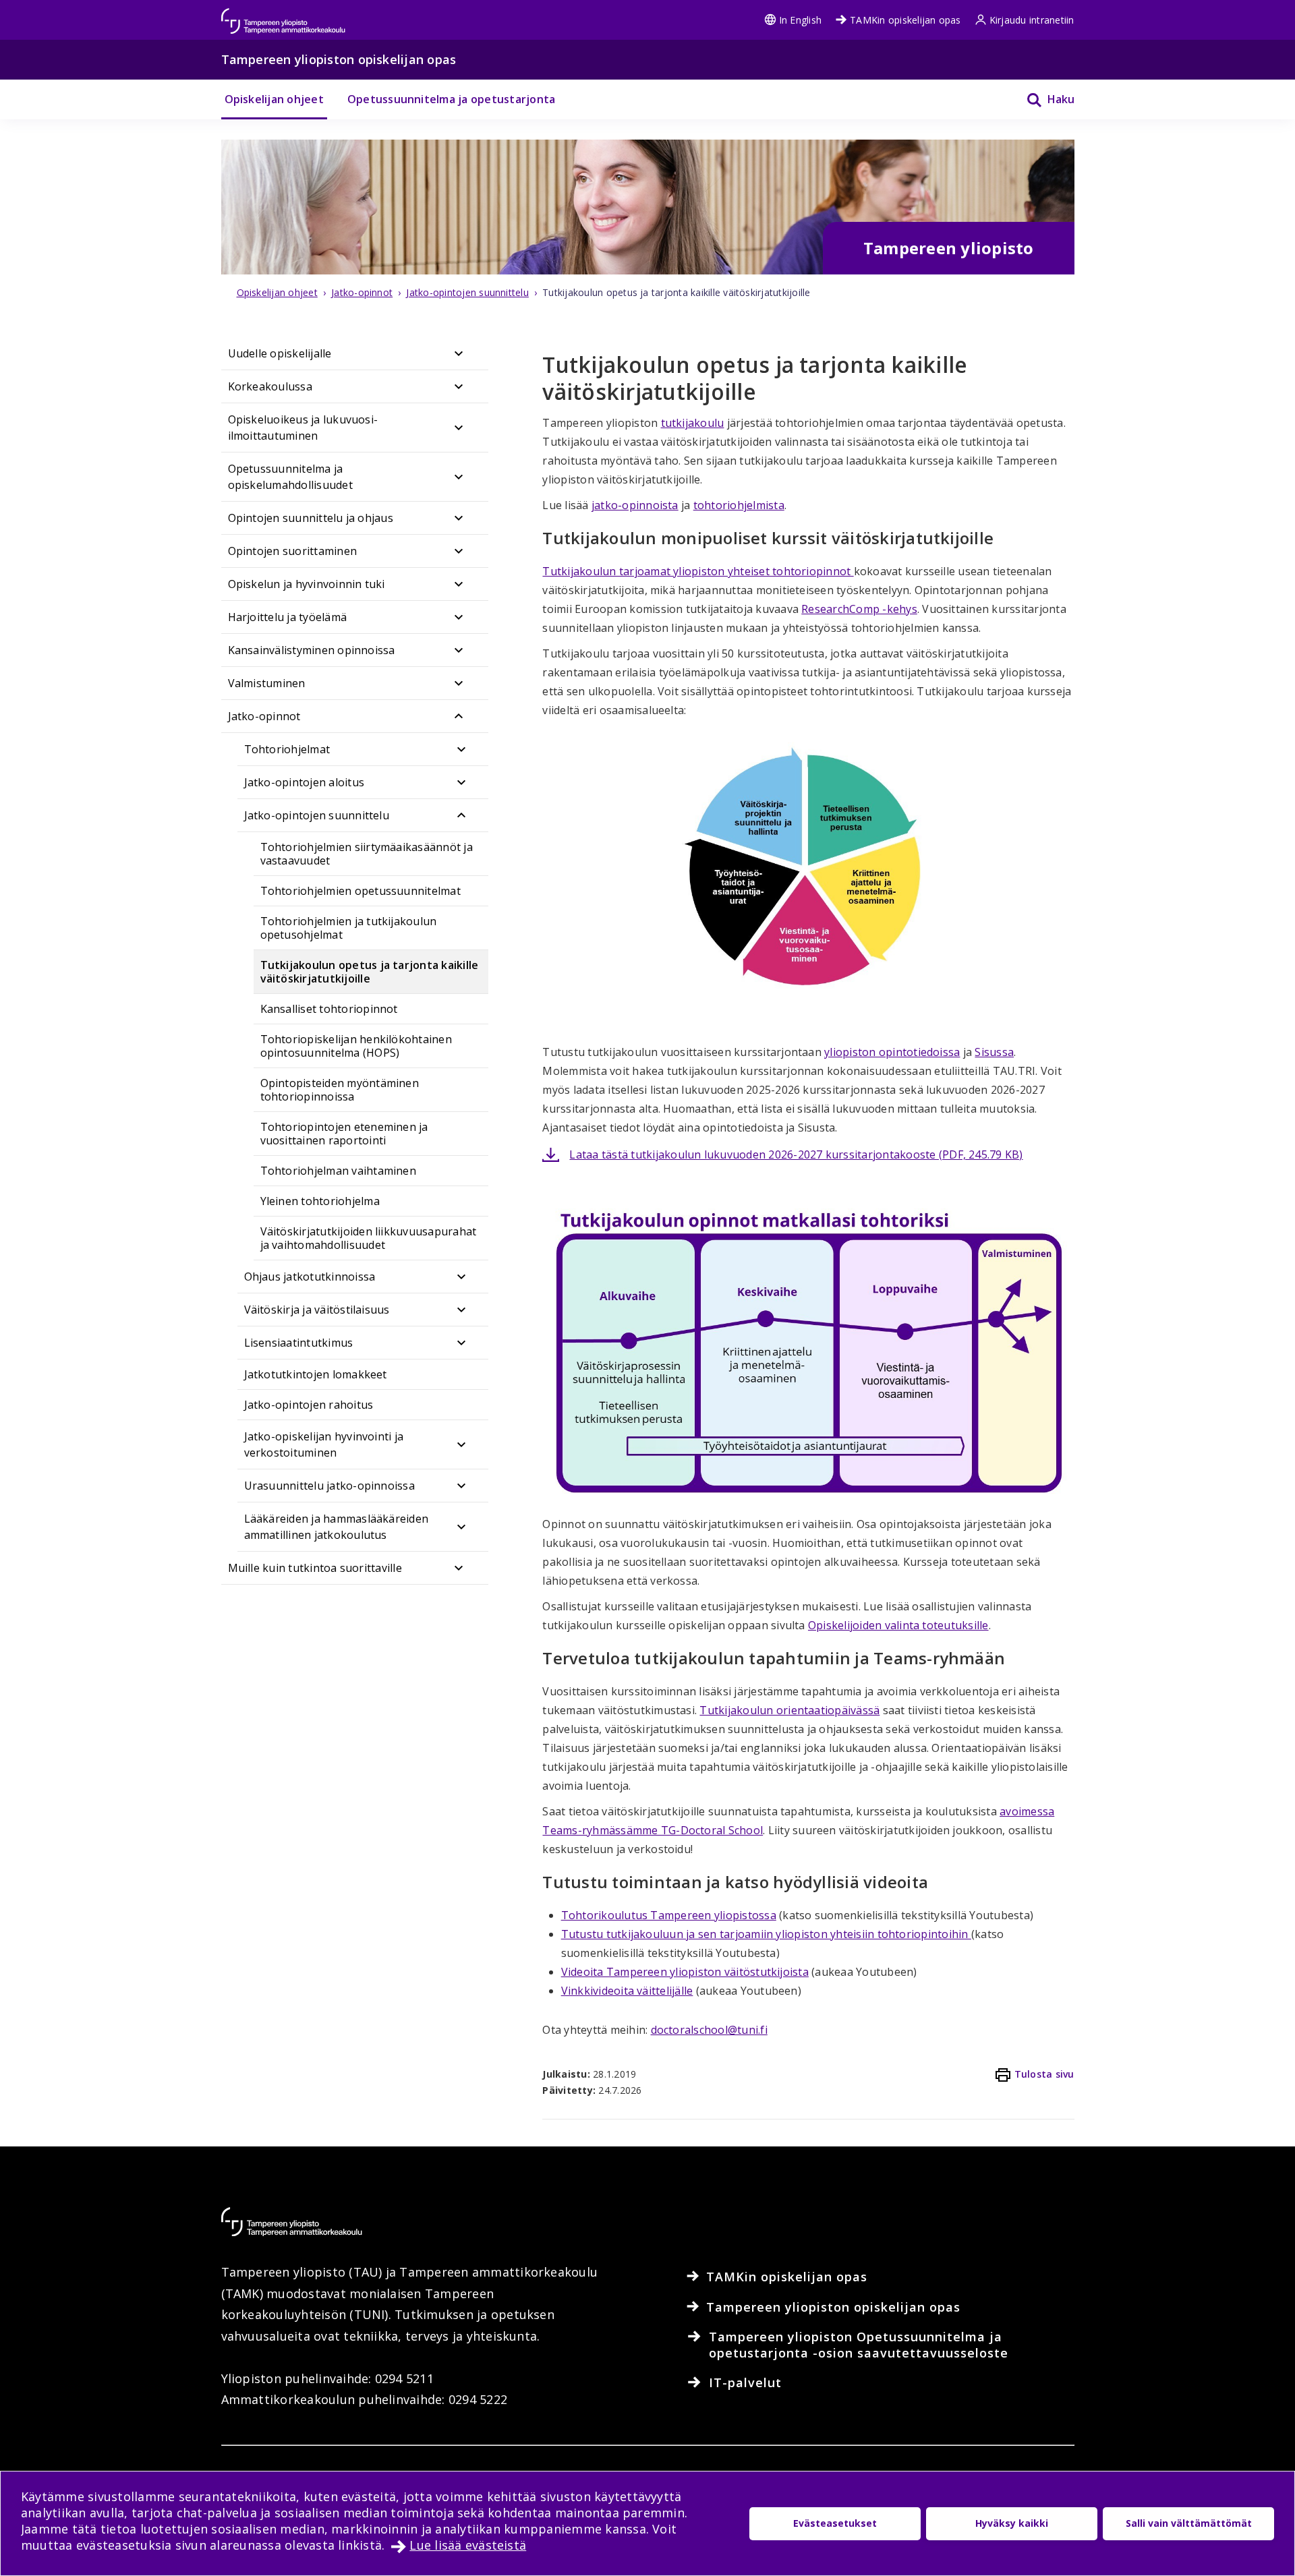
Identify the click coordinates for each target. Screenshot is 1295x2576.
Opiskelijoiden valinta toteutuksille (898, 1625)
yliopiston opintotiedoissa (892, 1052)
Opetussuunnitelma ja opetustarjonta (451, 99)
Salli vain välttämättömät (1189, 2523)
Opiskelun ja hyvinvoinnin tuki (307, 584)
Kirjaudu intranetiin (1032, 20)
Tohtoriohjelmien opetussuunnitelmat (361, 891)
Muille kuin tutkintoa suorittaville (315, 1568)
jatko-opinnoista (635, 505)
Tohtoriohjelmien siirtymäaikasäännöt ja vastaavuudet (367, 854)
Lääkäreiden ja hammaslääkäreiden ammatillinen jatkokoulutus (337, 1527)
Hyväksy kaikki (1012, 2523)
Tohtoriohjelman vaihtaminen (338, 1171)
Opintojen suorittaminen (293, 551)
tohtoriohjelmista (739, 505)
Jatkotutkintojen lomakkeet (316, 1374)
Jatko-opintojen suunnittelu (317, 815)
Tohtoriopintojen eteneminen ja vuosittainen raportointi (344, 1134)
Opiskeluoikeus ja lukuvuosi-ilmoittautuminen (303, 428)
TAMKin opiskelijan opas (905, 20)
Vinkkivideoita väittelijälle (627, 1991)
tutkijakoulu (693, 423)
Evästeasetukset (835, 2523)
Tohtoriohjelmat (287, 749)
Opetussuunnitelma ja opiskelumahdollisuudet (290, 477)
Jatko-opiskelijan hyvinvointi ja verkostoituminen (324, 1444)
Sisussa (994, 1052)
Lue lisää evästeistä (468, 2545)
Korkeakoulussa (270, 386)
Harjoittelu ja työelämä (288, 617)
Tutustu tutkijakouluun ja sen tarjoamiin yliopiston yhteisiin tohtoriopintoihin (766, 1934)
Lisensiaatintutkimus (299, 1343)
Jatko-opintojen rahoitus (309, 1405)
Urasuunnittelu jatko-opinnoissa (329, 1486)
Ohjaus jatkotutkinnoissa (310, 1277)
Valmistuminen (267, 683)
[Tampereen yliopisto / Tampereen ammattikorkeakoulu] (295, 14)
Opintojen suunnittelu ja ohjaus (311, 518)
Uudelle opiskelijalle (280, 353)
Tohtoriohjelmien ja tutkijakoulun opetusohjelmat (349, 928)
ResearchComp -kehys (859, 609)
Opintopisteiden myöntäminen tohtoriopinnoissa (340, 1090)
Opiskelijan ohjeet (274, 99)
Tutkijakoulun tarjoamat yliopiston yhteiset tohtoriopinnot (698, 571)
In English (800, 20)
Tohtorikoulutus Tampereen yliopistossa (669, 1915)
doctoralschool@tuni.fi (709, 2030)
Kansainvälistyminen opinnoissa (312, 650)
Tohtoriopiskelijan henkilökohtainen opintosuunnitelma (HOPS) (356, 1046)
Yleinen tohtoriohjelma (320, 1201)
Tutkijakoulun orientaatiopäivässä (789, 1710)
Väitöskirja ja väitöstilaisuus (317, 1310)
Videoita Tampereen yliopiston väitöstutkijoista (685, 1972)
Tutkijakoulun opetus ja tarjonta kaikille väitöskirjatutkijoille (370, 972)
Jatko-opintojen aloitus (305, 782)
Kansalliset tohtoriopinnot (329, 1009)
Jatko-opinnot (264, 716)
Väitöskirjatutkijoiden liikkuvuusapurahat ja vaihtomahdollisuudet (369, 1238)
